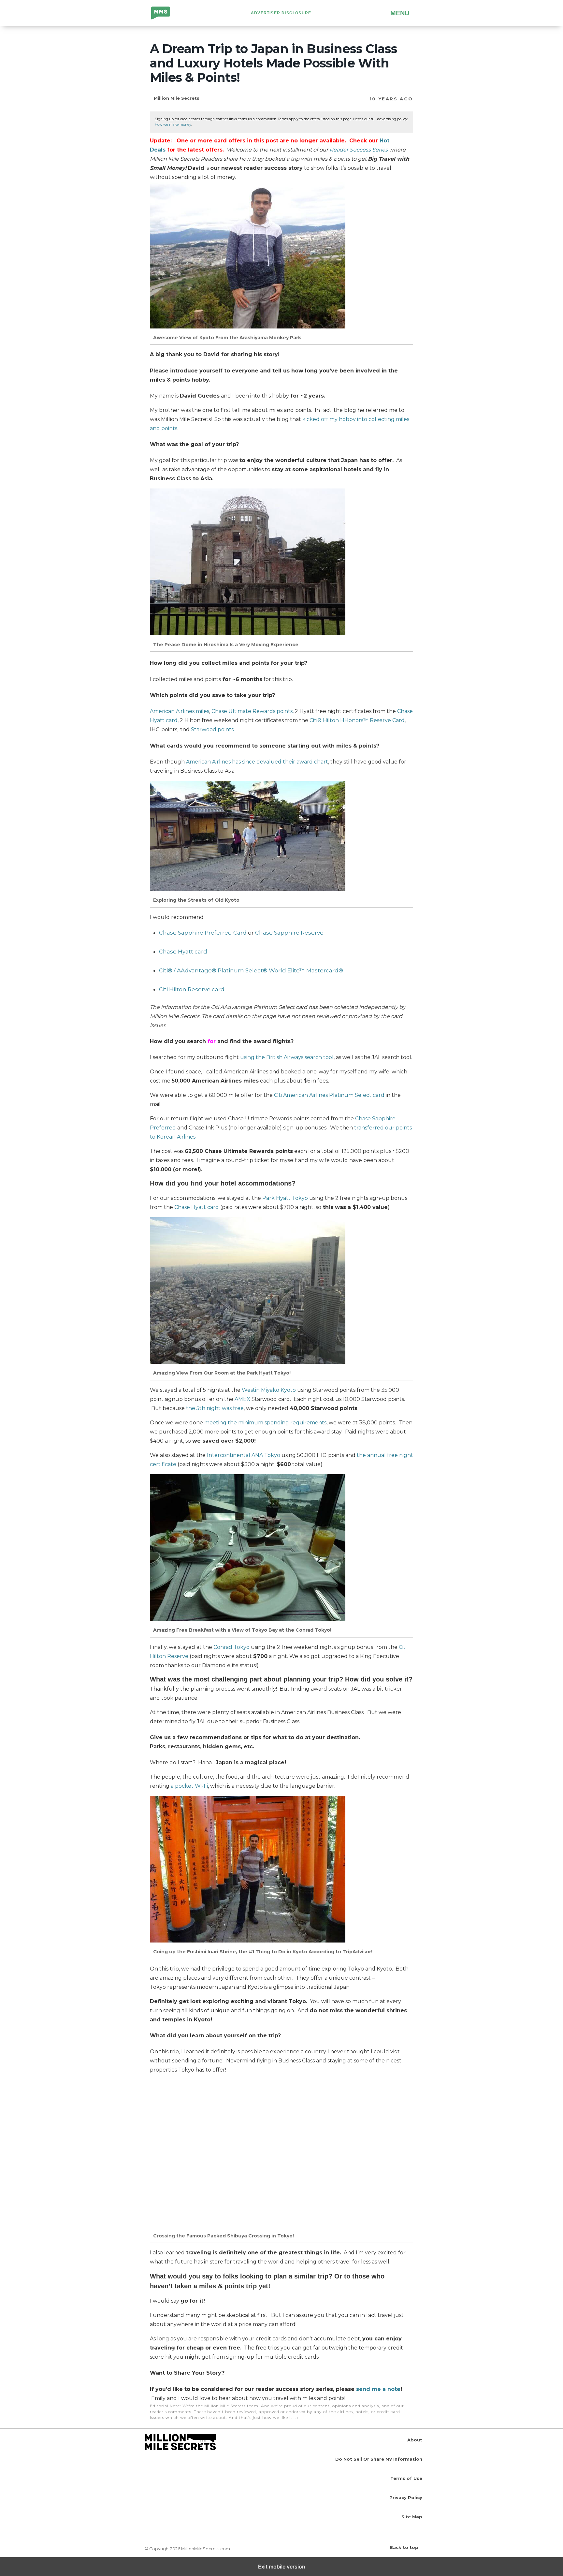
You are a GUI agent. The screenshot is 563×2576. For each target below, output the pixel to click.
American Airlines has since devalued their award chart (257, 762)
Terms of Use (406, 2478)
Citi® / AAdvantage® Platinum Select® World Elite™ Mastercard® (251, 970)
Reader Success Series (359, 150)
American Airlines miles (180, 711)
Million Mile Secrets (166, 14)
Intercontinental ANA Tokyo (244, 1455)
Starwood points (212, 729)
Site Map (412, 2517)
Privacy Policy (406, 2497)
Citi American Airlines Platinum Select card (329, 1095)
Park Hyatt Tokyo (285, 1198)
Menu (400, 13)
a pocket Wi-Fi (189, 1786)
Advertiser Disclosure (281, 13)
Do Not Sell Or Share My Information (379, 2459)
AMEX (243, 1399)
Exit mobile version (282, 2567)
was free (215, 1408)
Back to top (404, 2547)
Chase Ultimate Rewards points (252, 711)
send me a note (378, 2389)
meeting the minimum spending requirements (265, 1423)
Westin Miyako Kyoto (269, 1390)
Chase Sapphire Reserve (289, 933)
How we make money (173, 125)
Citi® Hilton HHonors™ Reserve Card (357, 720)
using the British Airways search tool (287, 1057)
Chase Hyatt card (197, 1207)
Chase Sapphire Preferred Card (203, 933)
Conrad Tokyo (231, 1647)
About (415, 2440)
